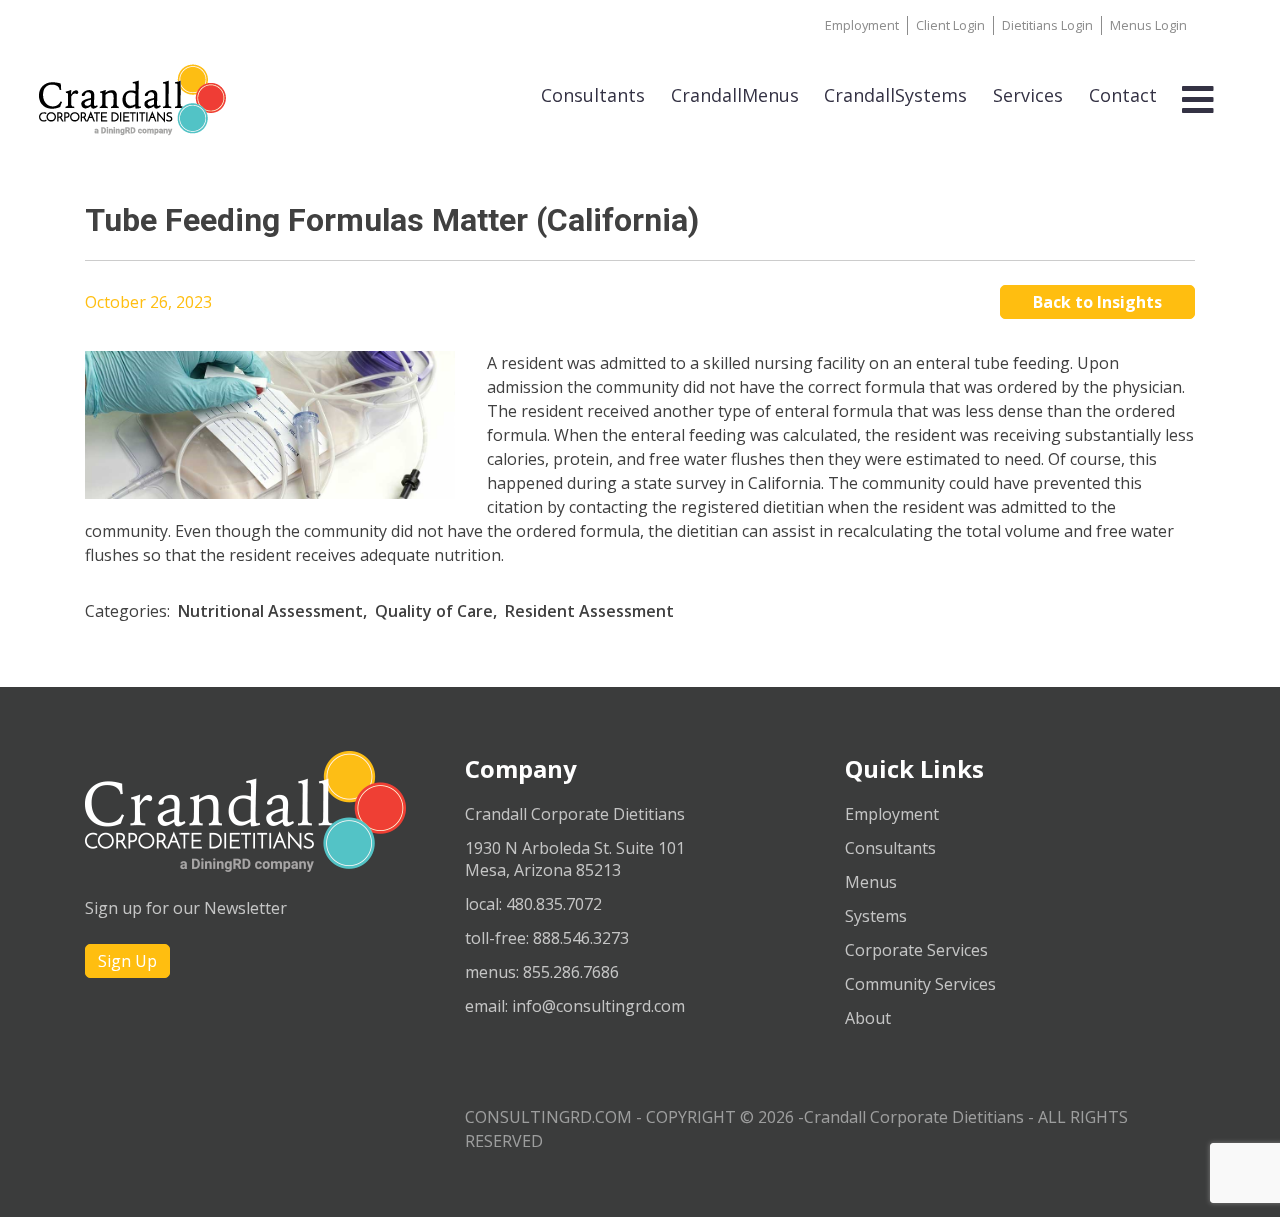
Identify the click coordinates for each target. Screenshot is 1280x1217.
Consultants (593, 95)
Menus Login (1148, 25)
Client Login (950, 25)
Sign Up (127, 961)
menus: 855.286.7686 (542, 972)
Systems (876, 916)
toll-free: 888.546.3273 (547, 938)
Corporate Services (916, 950)
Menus (871, 882)
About (868, 1018)
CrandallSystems (895, 95)
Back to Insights (1097, 302)
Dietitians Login (1047, 25)
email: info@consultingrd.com (575, 1006)
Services (1028, 95)
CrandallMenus (735, 95)
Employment (862, 25)
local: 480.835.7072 (533, 904)
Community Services (920, 984)
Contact (1123, 95)
